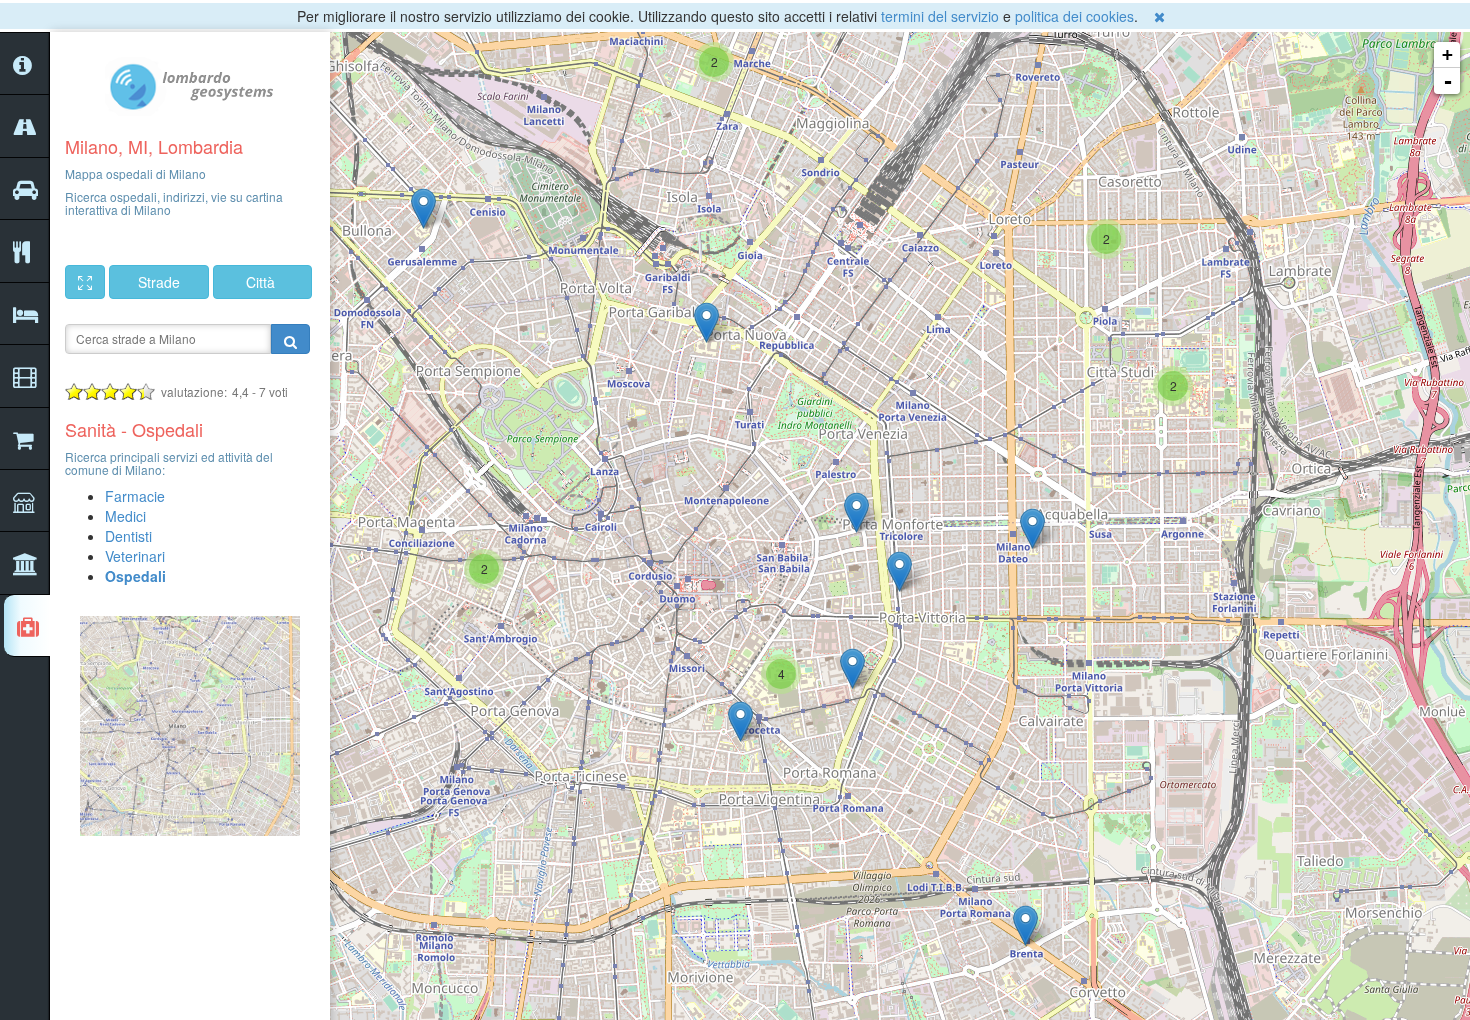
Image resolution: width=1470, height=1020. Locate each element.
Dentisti (128, 536)
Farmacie (135, 496)
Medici (125, 516)
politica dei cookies (1074, 16)
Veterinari (135, 556)
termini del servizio (940, 16)
